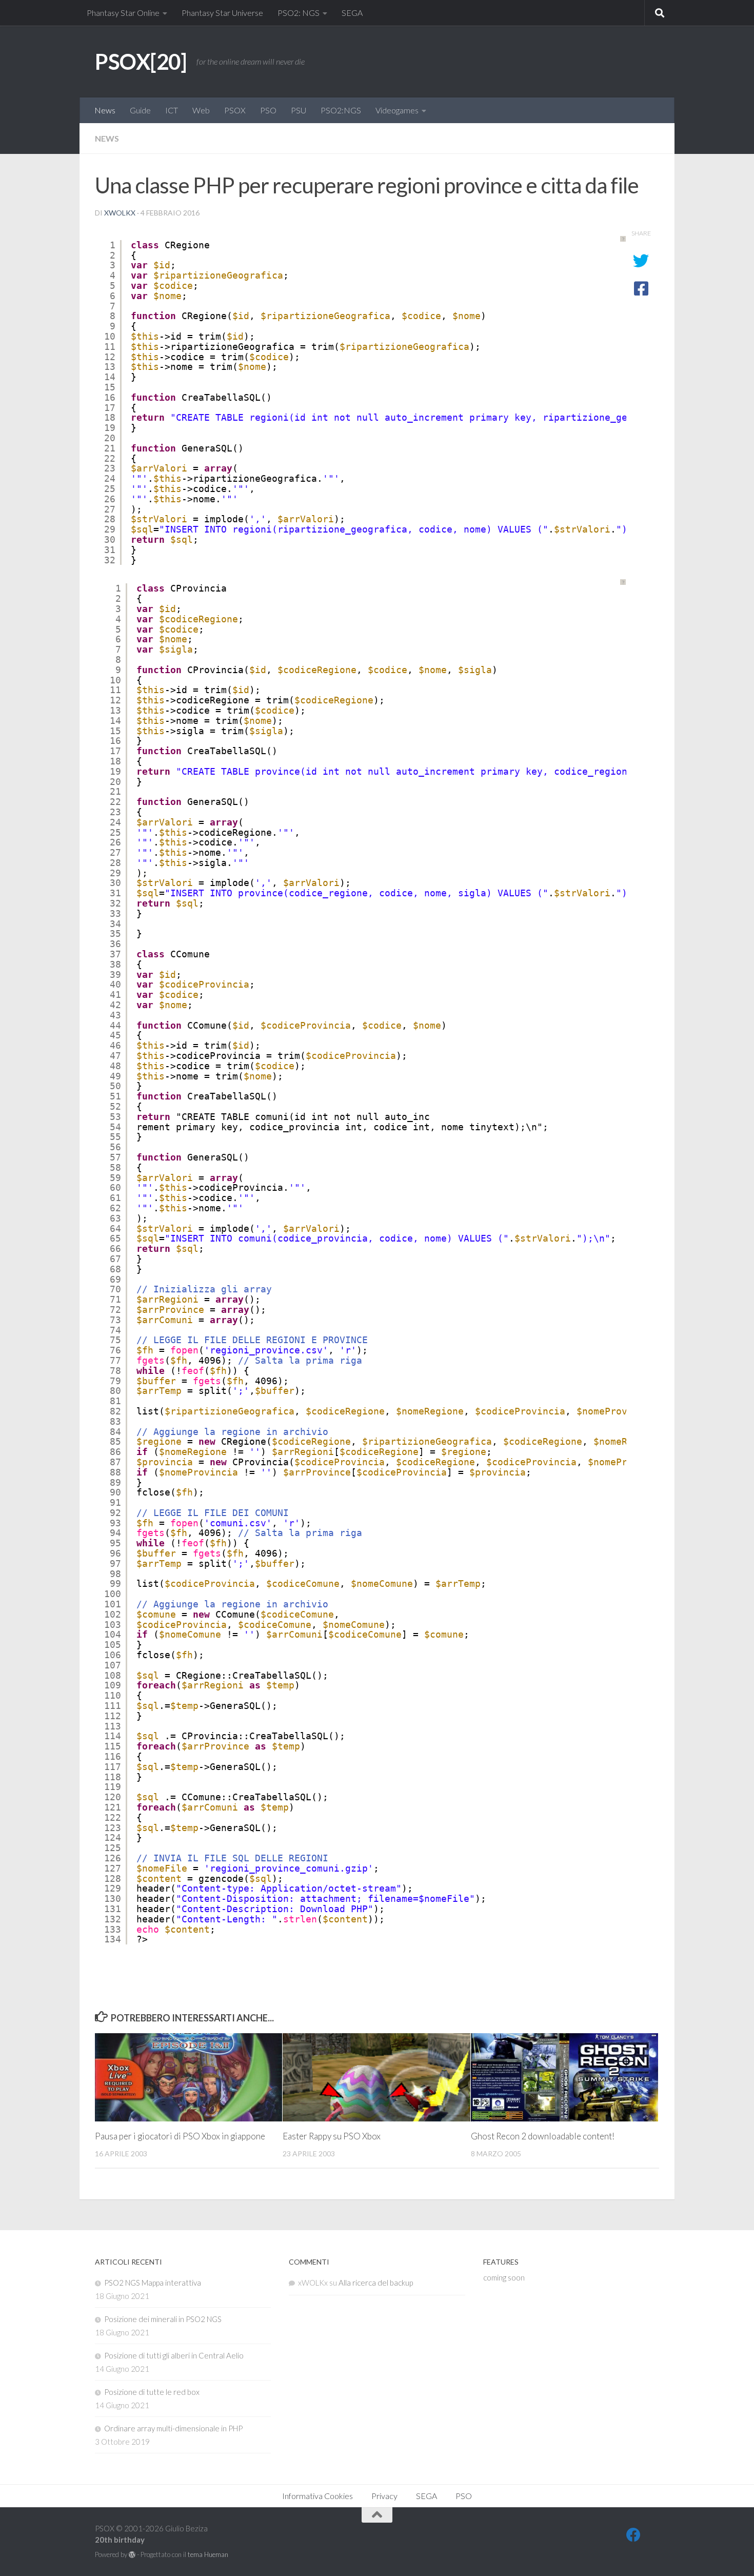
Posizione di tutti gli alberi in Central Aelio (174, 2355)
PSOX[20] (141, 62)
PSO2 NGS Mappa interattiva (153, 2283)
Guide (140, 110)
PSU (299, 110)
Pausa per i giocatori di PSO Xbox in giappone (180, 2136)
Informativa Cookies (318, 2496)
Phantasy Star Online (123, 13)
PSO (268, 110)
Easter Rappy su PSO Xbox (332, 2136)
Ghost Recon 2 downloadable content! (543, 2136)
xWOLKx (120, 213)
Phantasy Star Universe (222, 13)
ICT (172, 110)
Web (201, 110)
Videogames (397, 110)
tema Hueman (208, 2554)
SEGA (352, 13)
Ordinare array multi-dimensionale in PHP (173, 2428)
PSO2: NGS (299, 13)
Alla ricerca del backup (376, 2283)
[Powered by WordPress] (132, 2555)
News (105, 110)
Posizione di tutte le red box (152, 2392)
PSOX (235, 110)
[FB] (633, 2535)
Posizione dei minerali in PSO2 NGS (163, 2319)
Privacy (384, 2496)
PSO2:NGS (341, 110)
